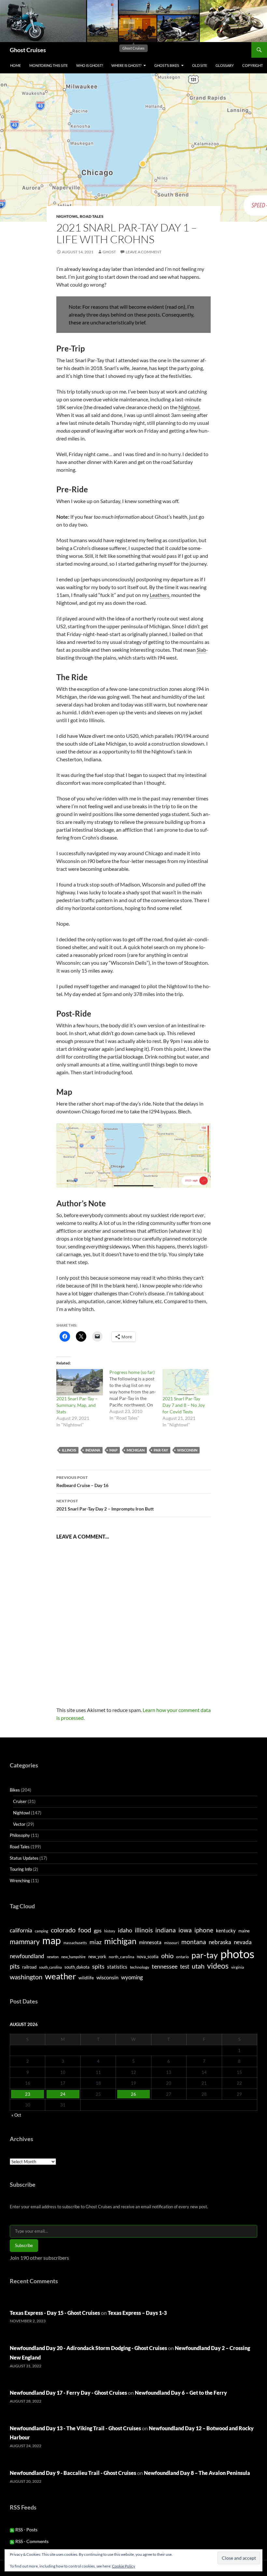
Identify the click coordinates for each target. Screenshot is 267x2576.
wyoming (132, 1977)
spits (98, 1966)
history (110, 1931)
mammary (25, 1941)
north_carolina (121, 1957)
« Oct (16, 2115)
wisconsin (187, 1450)
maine (244, 1931)
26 (133, 2094)
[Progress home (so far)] (136, 1395)
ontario (183, 1957)
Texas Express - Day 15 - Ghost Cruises (55, 2313)
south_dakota (77, 1967)
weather (60, 1976)
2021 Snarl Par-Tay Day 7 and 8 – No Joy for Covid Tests (184, 1405)
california (21, 1930)
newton (53, 1957)
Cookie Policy (124, 2566)
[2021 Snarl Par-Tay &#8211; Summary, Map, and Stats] (80, 1382)
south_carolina (50, 1967)
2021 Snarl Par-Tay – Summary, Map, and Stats (77, 1405)
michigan (136, 1450)
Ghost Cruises (28, 50)
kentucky (226, 1930)
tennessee (165, 1966)
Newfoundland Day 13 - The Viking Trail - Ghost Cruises (75, 2428)
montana (194, 1942)
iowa (185, 1930)
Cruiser (20, 1801)
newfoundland (27, 1956)
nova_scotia (148, 1957)
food (85, 1930)
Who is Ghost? (90, 65)
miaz (96, 1942)
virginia (238, 1967)
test (185, 1966)
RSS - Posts (26, 2530)
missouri (171, 1943)
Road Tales (92, 216)
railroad (29, 1967)
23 (28, 2094)
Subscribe (24, 2245)
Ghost (109, 252)
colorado (63, 1930)
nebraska (220, 1942)
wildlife (86, 1978)
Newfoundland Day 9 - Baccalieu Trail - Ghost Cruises (73, 2473)
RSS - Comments (31, 2541)
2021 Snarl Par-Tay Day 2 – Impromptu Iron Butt (105, 1505)
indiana (93, 1450)
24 (63, 2094)
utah (198, 1966)
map (113, 1450)
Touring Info (21, 1869)
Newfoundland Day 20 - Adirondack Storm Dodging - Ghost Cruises (88, 2348)
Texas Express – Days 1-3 (137, 2313)
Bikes (15, 1790)
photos (237, 1954)
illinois (69, 1450)
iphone (204, 1930)
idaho (125, 1930)
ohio (167, 1956)
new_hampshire (73, 1957)
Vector (19, 1824)
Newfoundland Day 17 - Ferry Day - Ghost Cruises (68, 2393)
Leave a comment (144, 252)
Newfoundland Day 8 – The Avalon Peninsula (197, 2473)
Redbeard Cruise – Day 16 (82, 1482)
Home (15, 65)
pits (15, 1966)
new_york (97, 1957)
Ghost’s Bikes (167, 65)
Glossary (225, 65)
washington (26, 1977)
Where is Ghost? (126, 65)
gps (98, 1930)
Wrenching (20, 1881)
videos (218, 1966)
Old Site (200, 65)
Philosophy (20, 1835)
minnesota (150, 1942)
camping (42, 1931)
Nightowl (67, 216)
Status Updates (24, 1858)
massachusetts (75, 1943)
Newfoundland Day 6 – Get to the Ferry (181, 2393)
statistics (117, 1967)
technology (140, 1967)
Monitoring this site (49, 65)
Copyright (253, 65)
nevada (243, 1942)
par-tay (161, 1450)
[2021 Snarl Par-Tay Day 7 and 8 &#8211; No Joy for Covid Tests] (186, 1382)
